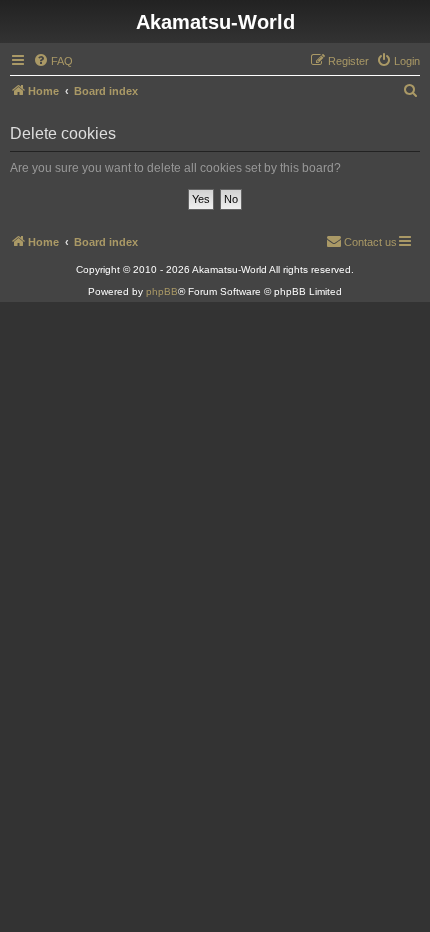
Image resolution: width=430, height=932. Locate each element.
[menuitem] (53, 61)
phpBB (162, 291)
